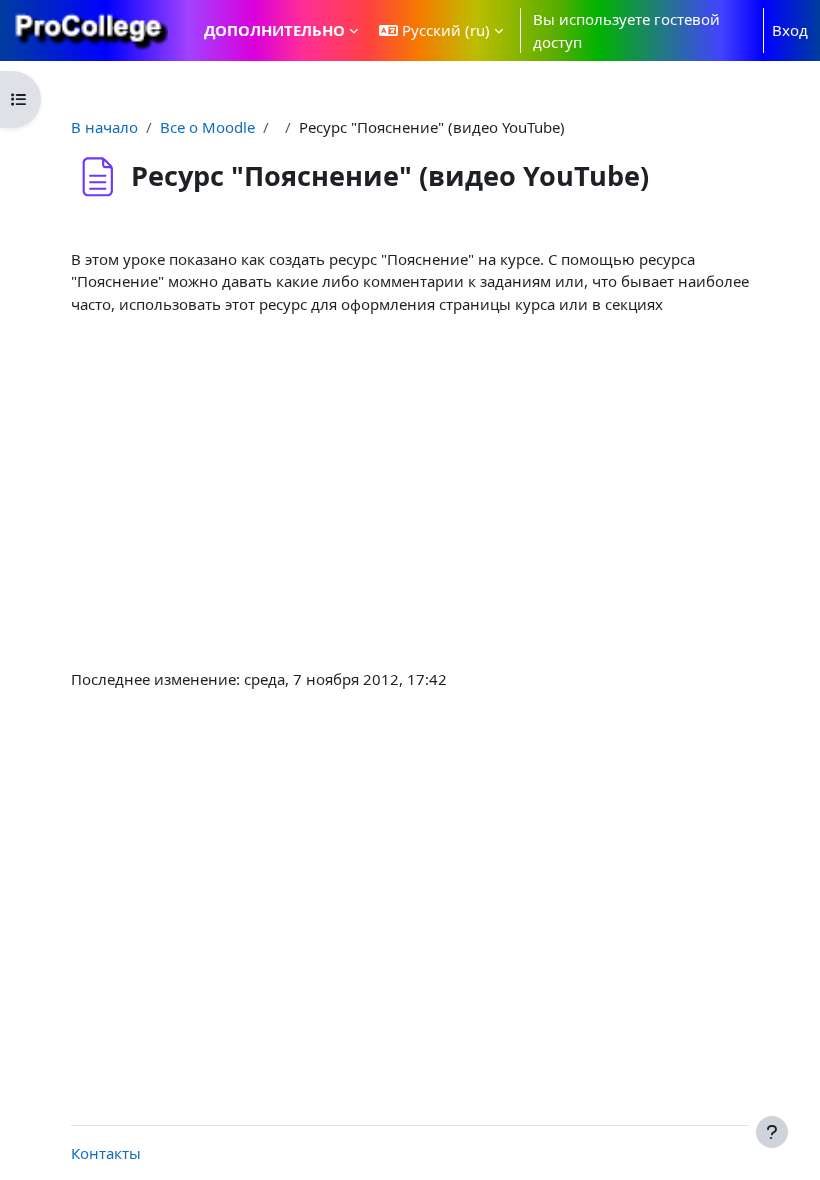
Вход (790, 30)
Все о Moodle (207, 127)
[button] (441, 30)
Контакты (106, 1153)
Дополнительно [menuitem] (274, 30)
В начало (104, 127)
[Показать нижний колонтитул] (772, 1132)
